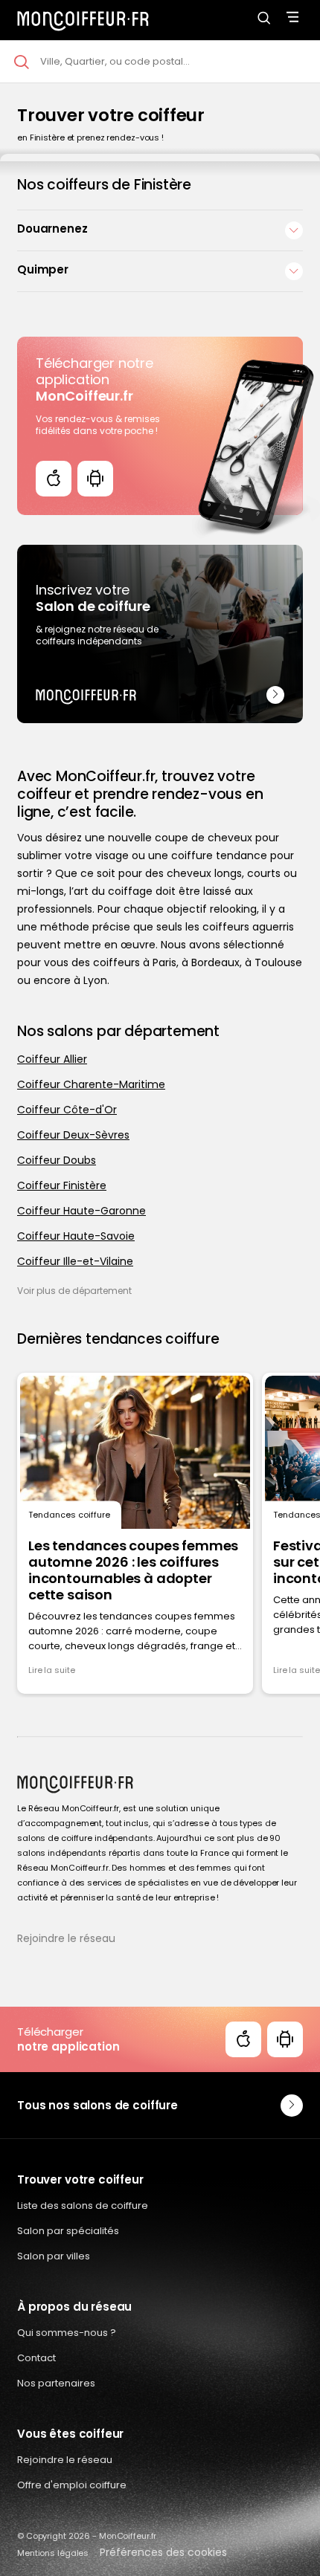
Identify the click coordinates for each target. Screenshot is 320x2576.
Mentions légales (53, 2553)
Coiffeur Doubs (57, 1160)
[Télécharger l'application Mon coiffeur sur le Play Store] (95, 479)
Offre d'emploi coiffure (72, 2485)
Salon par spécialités (68, 2231)
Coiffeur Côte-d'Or (67, 1110)
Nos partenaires (56, 2383)
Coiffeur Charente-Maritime (91, 1084)
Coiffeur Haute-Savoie (76, 1236)
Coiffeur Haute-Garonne (81, 1211)
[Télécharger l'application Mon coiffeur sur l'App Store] (54, 479)
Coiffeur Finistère (62, 1185)
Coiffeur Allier (52, 1059)
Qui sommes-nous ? (67, 2333)
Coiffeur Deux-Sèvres (73, 1135)
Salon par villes (54, 2256)
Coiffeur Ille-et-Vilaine (75, 1261)
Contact (36, 2358)
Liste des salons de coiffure (83, 2206)
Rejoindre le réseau (66, 1938)
